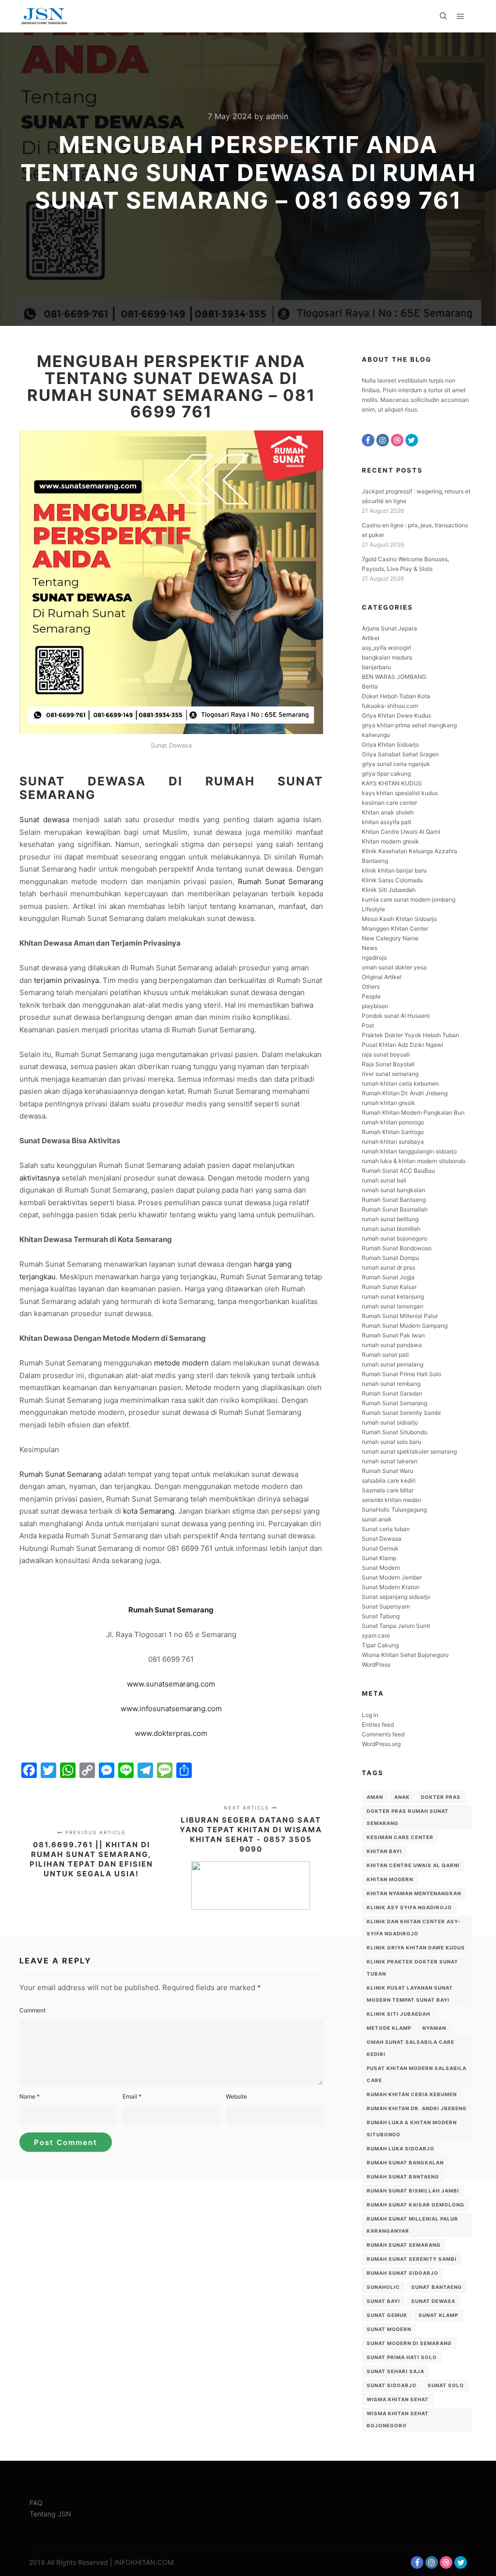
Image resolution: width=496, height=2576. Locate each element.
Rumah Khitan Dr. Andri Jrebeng (405, 1093)
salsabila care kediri (389, 1480)
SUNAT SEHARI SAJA (395, 2371)
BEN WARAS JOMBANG (394, 677)
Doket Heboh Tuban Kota (396, 696)
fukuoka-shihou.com (390, 706)
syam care (376, 1635)
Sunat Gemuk (380, 1548)
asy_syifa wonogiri (387, 648)
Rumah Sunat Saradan (392, 1393)
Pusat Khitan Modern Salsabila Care (417, 2074)
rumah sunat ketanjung (393, 1296)
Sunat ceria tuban (386, 1529)
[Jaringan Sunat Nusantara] (44, 16)
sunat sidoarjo (392, 2385)
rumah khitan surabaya (393, 1142)
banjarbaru (376, 667)
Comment (32, 2010)
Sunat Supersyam (386, 1606)
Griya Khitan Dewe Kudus (396, 715)
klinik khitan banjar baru (394, 870)
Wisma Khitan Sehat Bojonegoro (405, 1655)
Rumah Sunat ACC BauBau (398, 1171)
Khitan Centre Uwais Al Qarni (401, 832)
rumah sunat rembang (391, 1384)
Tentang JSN (50, 2514)
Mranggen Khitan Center (395, 928)
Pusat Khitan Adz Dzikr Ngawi (403, 1045)
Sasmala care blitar (388, 1490)
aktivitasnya (39, 1178)
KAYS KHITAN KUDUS (392, 783)
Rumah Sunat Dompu (390, 1258)
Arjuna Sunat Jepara (389, 628)
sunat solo (446, 2385)
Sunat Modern (381, 1568)
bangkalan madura (387, 657)
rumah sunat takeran (390, 1461)
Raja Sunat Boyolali (388, 1064)
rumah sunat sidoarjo (390, 1422)
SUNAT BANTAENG (437, 2287)
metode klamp (389, 2028)
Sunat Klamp (379, 1558)
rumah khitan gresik (388, 1103)
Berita (370, 686)
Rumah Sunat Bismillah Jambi (413, 2191)
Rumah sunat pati (385, 1355)
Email (132, 2096)
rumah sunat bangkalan (394, 1190)
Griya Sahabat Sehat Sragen (400, 754)
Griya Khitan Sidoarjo (390, 744)
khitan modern (390, 1879)
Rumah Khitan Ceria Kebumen (412, 2094)
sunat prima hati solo (402, 2357)
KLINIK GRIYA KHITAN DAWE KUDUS (416, 1947)
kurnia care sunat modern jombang (409, 899)
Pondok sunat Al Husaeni (396, 1016)
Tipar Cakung (380, 1645)
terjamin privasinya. (67, 980)
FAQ (36, 2503)
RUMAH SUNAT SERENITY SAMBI (412, 2259)
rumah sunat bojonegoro (395, 1238)
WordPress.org (381, 1744)
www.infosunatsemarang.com (171, 1709)
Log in (370, 1715)
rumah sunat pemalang (393, 1364)
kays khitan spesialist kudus (400, 793)
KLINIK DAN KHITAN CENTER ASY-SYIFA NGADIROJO (414, 1927)
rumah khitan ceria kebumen (400, 1083)
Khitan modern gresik (390, 841)
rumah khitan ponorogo (393, 1122)
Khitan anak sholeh (388, 812)
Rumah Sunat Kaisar (389, 1287)
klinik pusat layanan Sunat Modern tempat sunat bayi (410, 1994)
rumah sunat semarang (404, 2245)
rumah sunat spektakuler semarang (409, 1451)
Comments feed (383, 1734)
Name (30, 2096)
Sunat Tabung (381, 1616)
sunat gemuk (387, 2315)
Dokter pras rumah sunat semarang (408, 1817)
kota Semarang (149, 1511)
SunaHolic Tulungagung (394, 1510)
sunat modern (389, 2329)
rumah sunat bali (384, 1180)
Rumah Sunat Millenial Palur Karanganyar (412, 2225)
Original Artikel (382, 977)
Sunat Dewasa (382, 1539)
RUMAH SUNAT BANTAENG (403, 2177)
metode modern (181, 1363)
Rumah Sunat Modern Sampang (405, 1326)
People (371, 996)
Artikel (371, 638)
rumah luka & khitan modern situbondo (414, 1161)
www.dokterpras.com (171, 1733)
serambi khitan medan (392, 1500)
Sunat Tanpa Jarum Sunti (396, 1626)
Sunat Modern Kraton (391, 1587)
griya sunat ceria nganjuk (396, 764)
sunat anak (377, 1519)
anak (402, 1797)
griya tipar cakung (386, 774)
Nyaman (434, 2028)
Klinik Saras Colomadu (392, 880)
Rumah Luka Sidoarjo (401, 2148)
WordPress (376, 1664)
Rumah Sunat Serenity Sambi (401, 1413)
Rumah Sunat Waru (387, 1471)
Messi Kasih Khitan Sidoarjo (399, 919)
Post (368, 1025)
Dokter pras (441, 1797)
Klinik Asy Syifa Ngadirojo (409, 1907)
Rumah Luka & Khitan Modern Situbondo (412, 2128)
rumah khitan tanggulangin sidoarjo (409, 1151)
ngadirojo (374, 958)
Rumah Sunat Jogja (388, 1277)
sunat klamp (438, 2315)
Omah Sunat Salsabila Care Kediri (411, 2048)
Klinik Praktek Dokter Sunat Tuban (412, 1968)
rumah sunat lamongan (393, 1306)
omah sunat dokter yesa (394, 967)
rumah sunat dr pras (388, 1267)
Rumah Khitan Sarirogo (393, 1132)
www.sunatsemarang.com (171, 1684)
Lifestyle (373, 909)
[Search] (443, 16)
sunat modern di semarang (409, 2343)
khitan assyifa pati (387, 822)
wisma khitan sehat (398, 2399)
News (370, 948)
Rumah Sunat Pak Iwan (393, 1335)
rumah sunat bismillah (391, 1229)
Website (236, 2096)
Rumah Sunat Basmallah (395, 1209)
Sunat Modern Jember (392, 1577)
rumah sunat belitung (390, 1219)
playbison (375, 1006)
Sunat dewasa (44, 820)
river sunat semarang (390, 1074)
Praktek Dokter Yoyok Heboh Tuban (411, 1035)
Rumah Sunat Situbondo (395, 1432)
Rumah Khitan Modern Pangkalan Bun (413, 1112)
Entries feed (378, 1725)
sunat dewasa (433, 2301)
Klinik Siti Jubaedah (389, 890)
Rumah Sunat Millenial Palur (400, 1316)
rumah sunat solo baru (392, 1442)
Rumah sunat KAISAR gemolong (416, 2205)
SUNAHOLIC (383, 2287)
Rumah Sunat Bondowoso (397, 1248)
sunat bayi (383, 2301)
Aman (375, 1797)
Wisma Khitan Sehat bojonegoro (398, 2419)
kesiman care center (389, 803)
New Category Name (390, 938)
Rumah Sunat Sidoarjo (403, 2273)
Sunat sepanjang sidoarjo (396, 1597)
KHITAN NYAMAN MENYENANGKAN (414, 1893)
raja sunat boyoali (386, 1054)
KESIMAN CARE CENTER (400, 1837)
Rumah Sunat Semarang (280, 882)
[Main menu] (461, 16)
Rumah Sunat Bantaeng (394, 1200)
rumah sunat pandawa (392, 1345)
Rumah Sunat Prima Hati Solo (402, 1374)
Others (371, 987)
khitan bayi (384, 1851)
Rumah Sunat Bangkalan (405, 2162)
